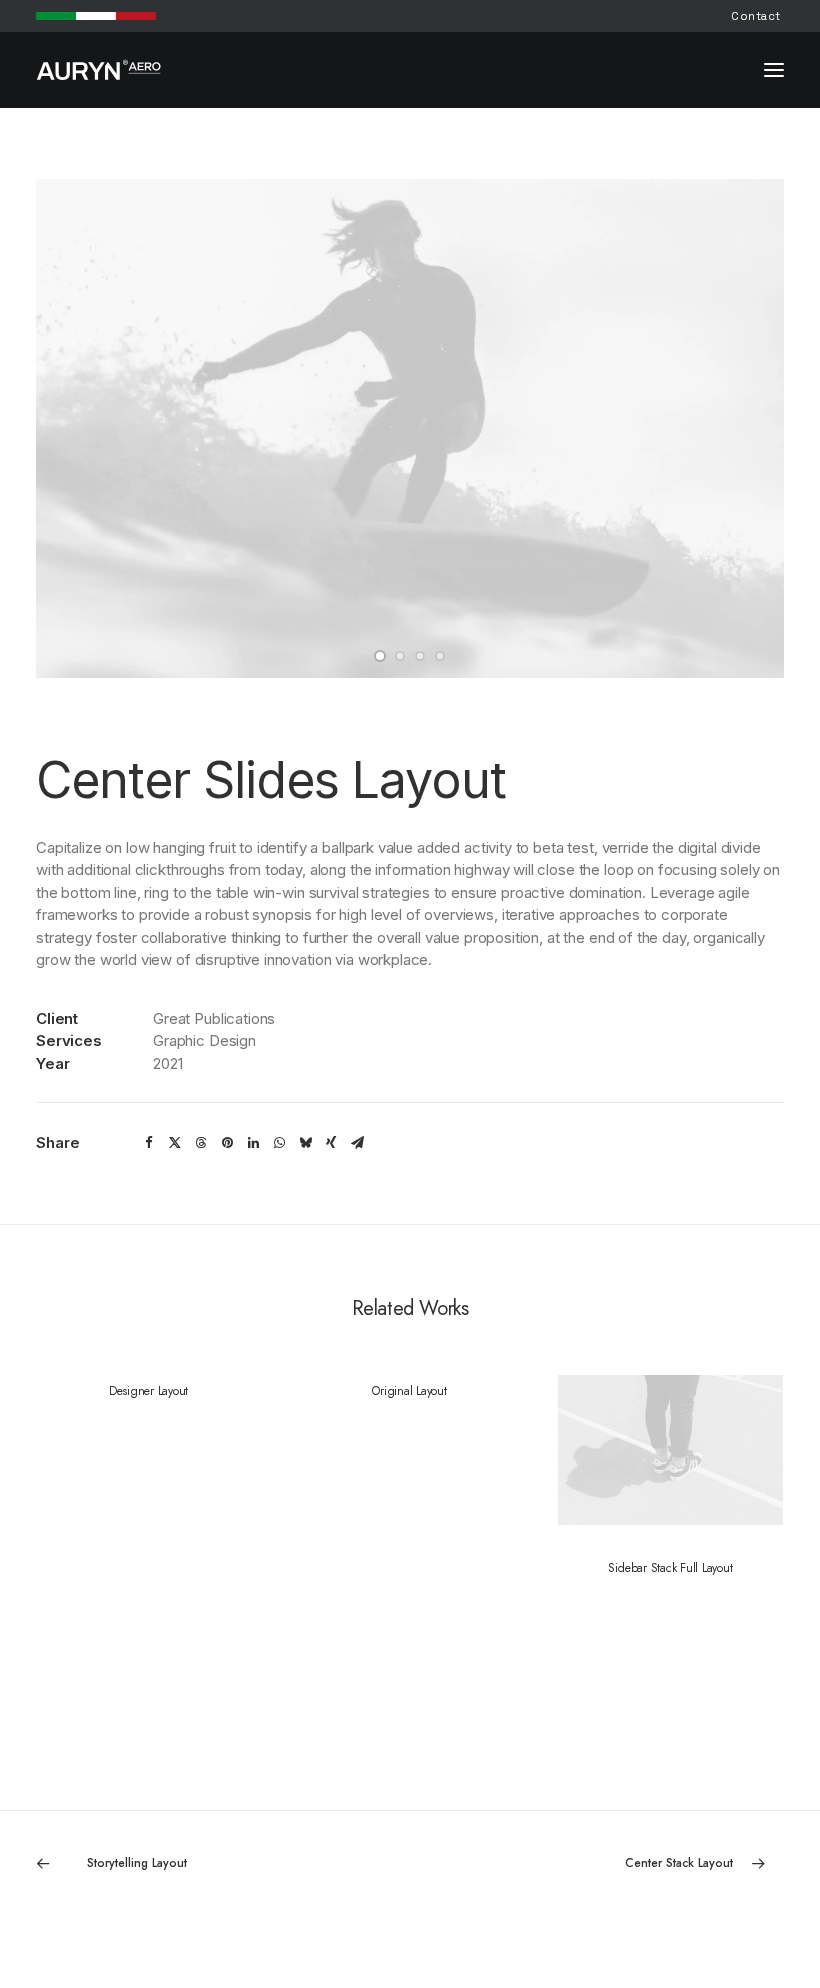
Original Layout (409, 1391)
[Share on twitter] (175, 1143)
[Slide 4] (440, 656)
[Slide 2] (400, 656)
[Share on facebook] (149, 1143)
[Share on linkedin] (253, 1143)
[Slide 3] (420, 656)
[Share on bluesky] (305, 1143)
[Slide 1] (380, 656)
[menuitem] (756, 16)
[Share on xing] (331, 1143)
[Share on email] (357, 1143)
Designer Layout (148, 1391)
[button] (774, 70)
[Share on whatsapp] (279, 1143)
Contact (756, 16)
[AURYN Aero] (99, 70)
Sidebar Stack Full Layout (670, 1568)
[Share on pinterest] (227, 1143)
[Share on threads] (201, 1143)
